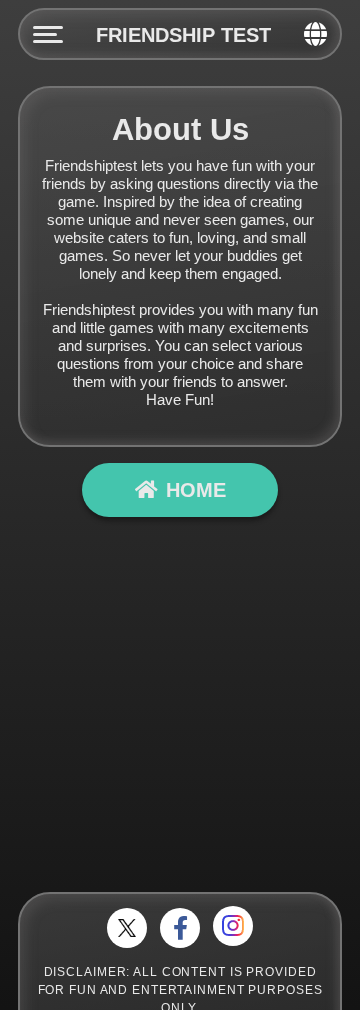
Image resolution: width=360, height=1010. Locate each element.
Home (196, 490)
